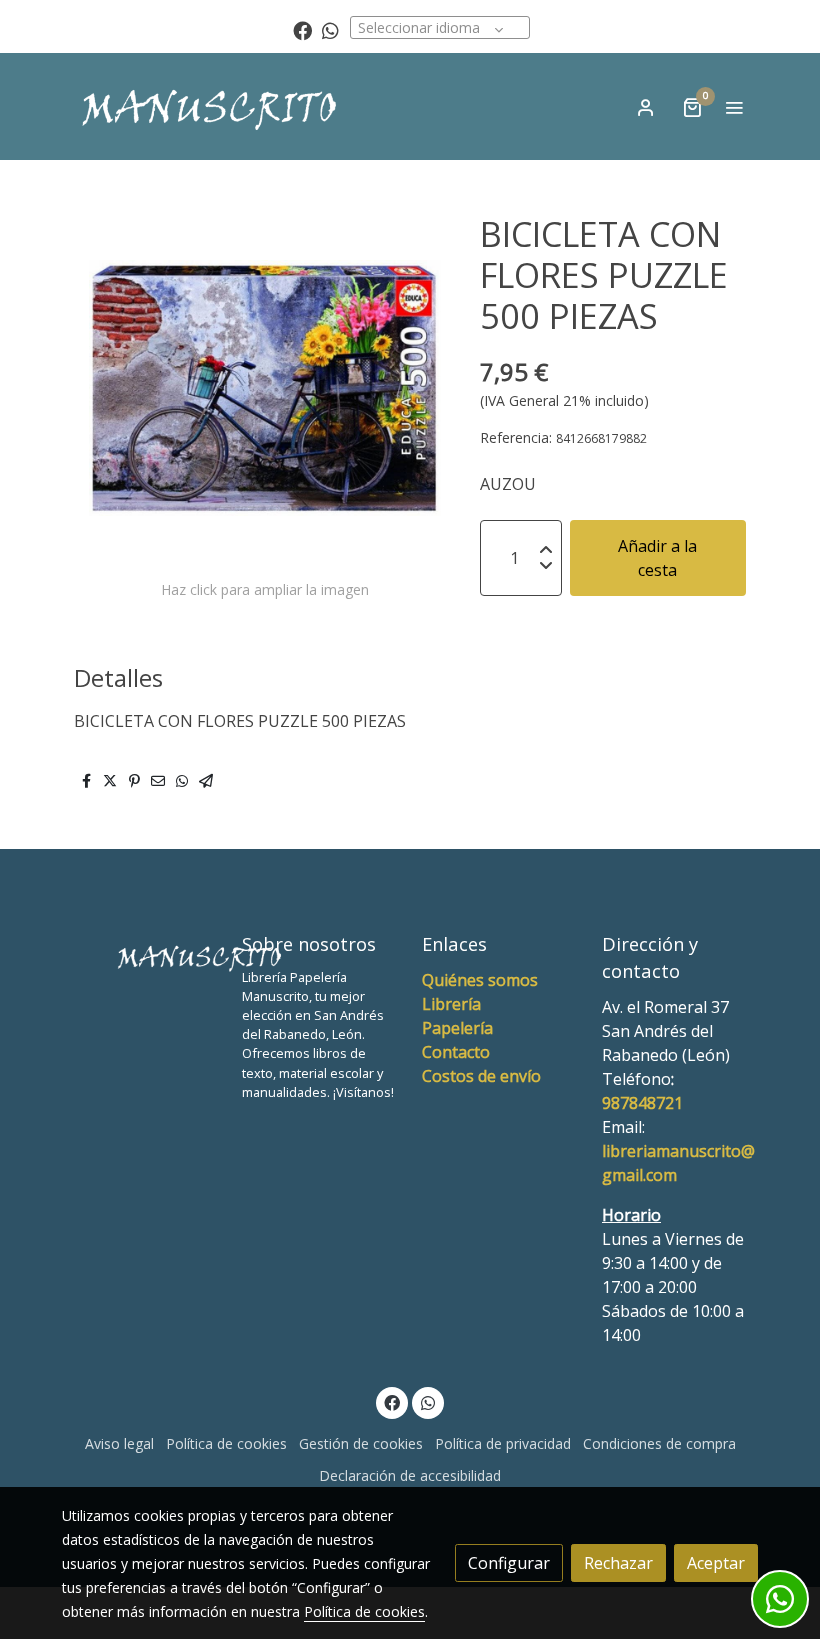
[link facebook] (302, 29)
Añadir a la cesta (657, 558)
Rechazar (618, 1563)
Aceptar (716, 1563)
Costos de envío (481, 1076)
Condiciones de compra (659, 1443)
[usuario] (646, 107)
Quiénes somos (480, 980)
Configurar (509, 1563)
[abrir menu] (734, 107)
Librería (451, 1004)
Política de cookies (226, 1443)
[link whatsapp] (330, 29)
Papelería (457, 1028)
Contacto (456, 1052)
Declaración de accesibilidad (410, 1475)
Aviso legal (119, 1443)
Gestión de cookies (361, 1443)
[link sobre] (140, 953)
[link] (210, 106)
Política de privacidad (503, 1443)
